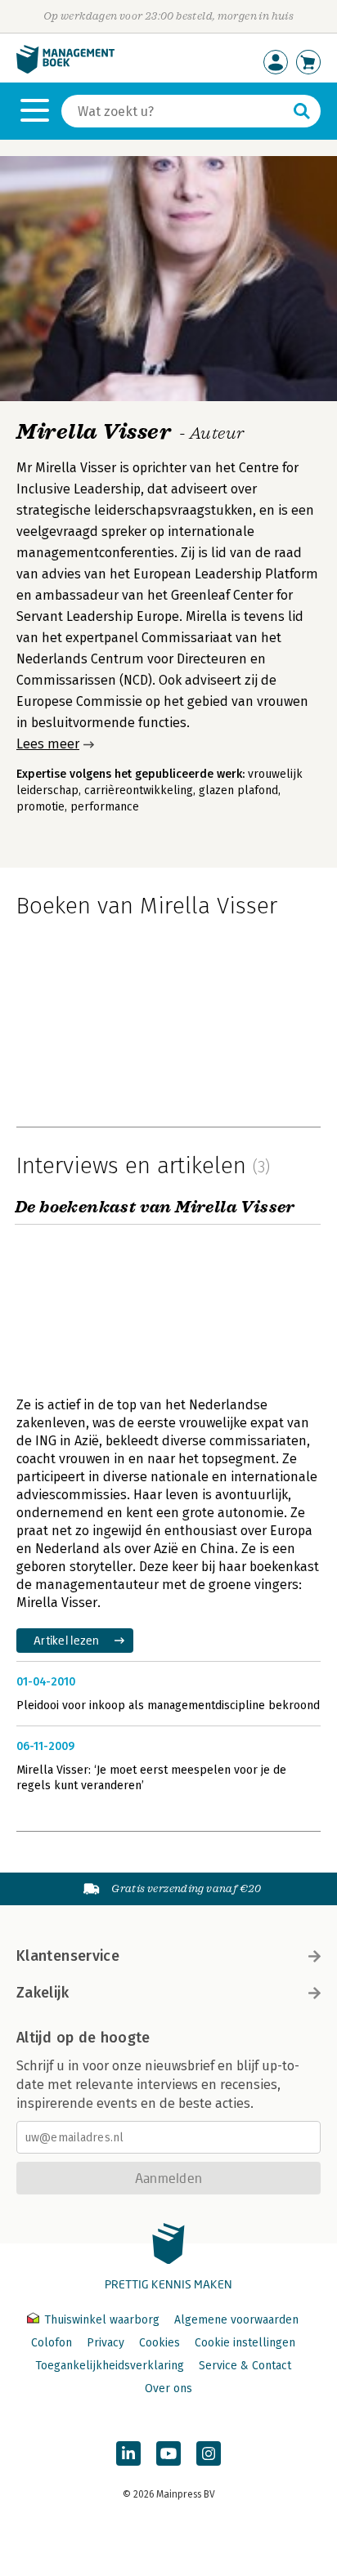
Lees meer (48, 744)
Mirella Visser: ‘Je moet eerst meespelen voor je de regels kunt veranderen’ (151, 1778)
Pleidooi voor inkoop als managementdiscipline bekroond (168, 1705)
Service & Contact (245, 2366)
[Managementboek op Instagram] (209, 2453)
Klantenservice (68, 1956)
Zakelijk (43, 1993)
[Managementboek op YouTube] (168, 2453)
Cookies (160, 2343)
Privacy (106, 2343)
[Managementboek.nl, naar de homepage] (65, 70)
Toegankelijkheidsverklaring (110, 2366)
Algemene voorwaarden (236, 2320)
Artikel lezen (67, 1640)
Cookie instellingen (245, 2343)
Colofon (52, 2343)
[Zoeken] (302, 111)
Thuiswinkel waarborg (102, 2320)
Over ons (168, 2388)
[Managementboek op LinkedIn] (128, 2453)
